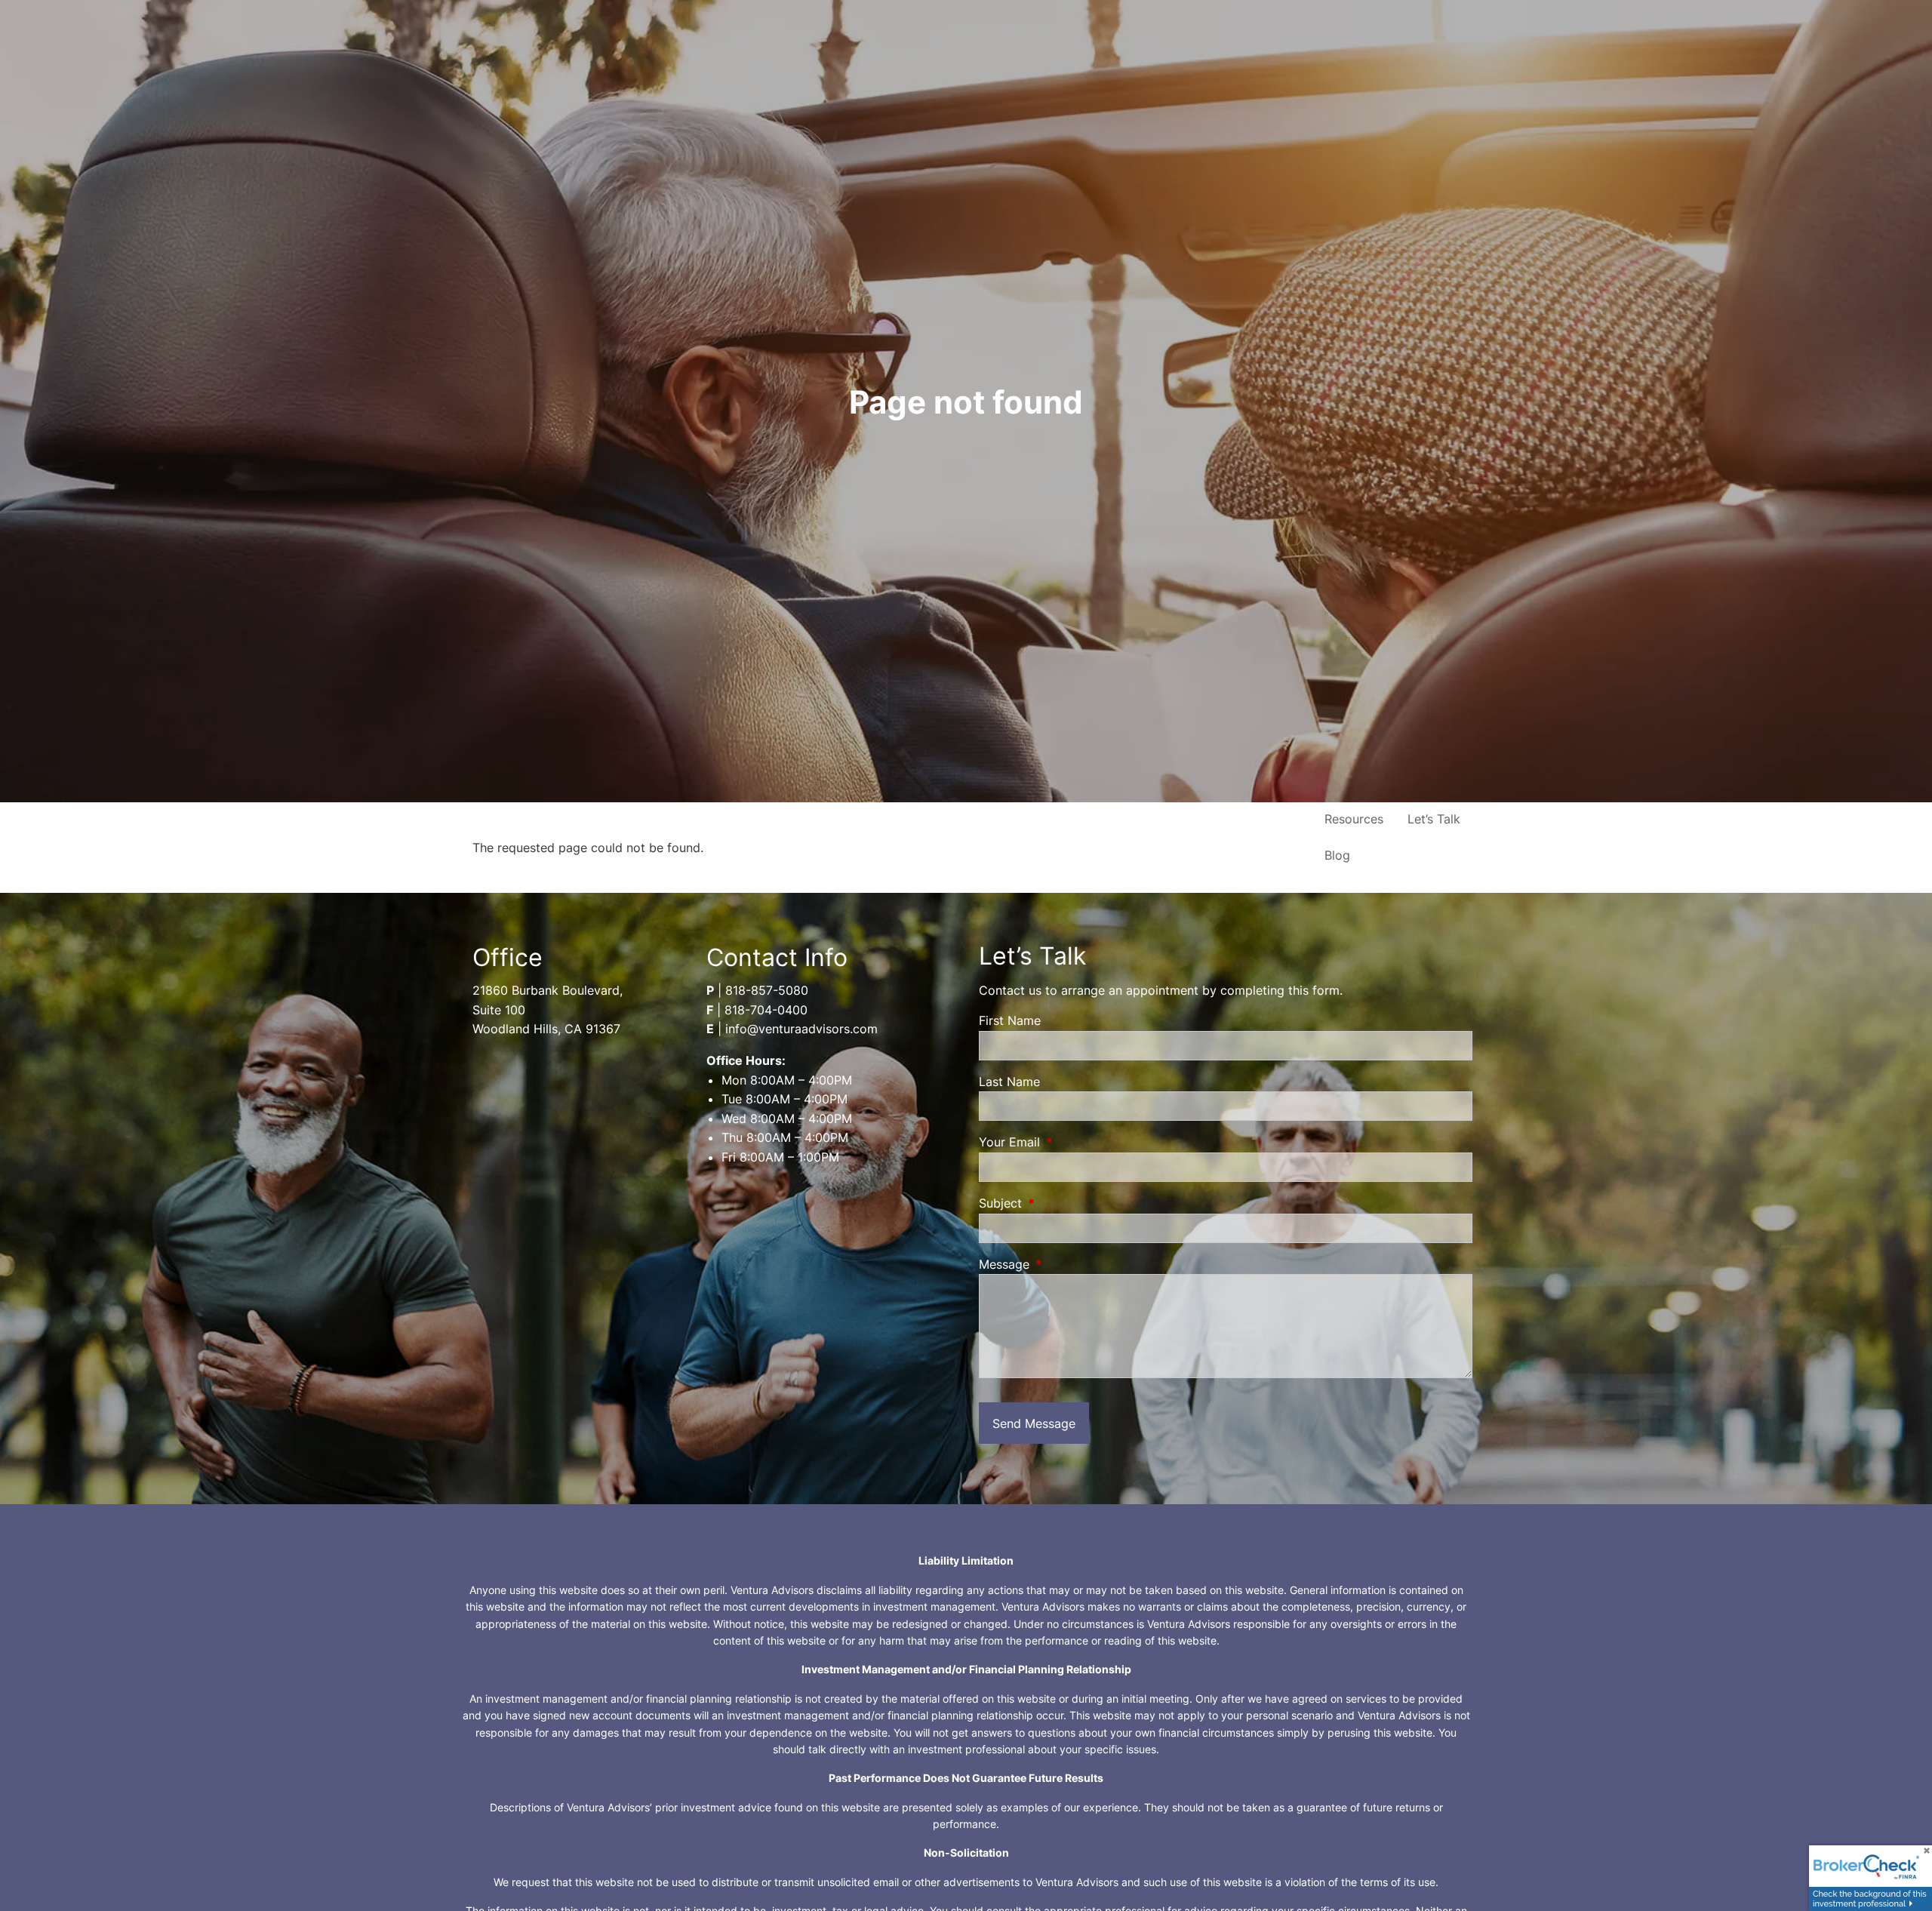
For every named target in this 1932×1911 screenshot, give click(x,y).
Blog (1337, 855)
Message (1066, 1264)
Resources (1354, 819)
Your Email (1071, 1142)
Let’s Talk (1434, 819)
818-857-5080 (767, 990)
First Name (1010, 1020)
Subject (1062, 1203)
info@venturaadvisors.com (801, 1029)
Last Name (1009, 1082)
